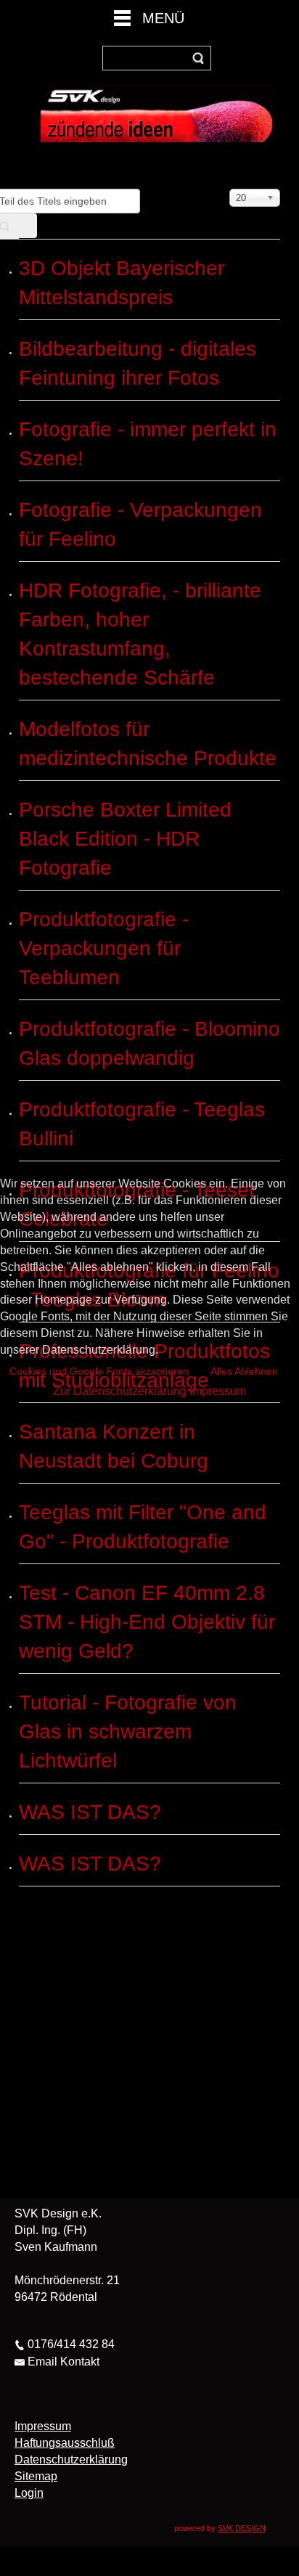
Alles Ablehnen (244, 1371)
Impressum (218, 1391)
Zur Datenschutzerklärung (120, 1391)
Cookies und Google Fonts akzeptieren (99, 1371)
